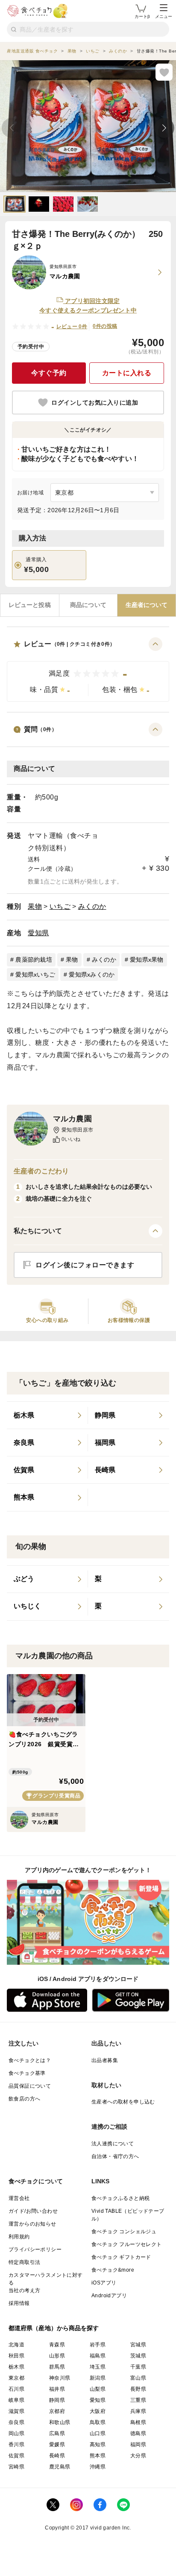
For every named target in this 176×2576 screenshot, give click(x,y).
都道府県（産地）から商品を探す (54, 2328)
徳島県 (138, 2433)
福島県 (98, 2356)
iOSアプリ (104, 2283)
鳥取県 (98, 2422)
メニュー (164, 16)
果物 (35, 906)
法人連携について (113, 2144)
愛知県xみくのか (92, 974)
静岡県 (57, 2400)
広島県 (57, 2433)
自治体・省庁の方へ (115, 2156)
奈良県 (16, 2422)
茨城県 (138, 2356)
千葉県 (138, 2367)
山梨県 (98, 2389)
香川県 (16, 2445)
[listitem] (47, 1415)
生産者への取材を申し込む (123, 2102)
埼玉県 (98, 2367)
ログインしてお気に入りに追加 (95, 403)
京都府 (57, 2411)
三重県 (138, 2400)
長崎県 (57, 2456)
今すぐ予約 (49, 373)
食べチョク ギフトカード (121, 2257)
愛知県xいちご (35, 974)
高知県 (98, 2445)
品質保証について (30, 2086)
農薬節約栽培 (34, 960)
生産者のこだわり (41, 1171)
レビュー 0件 (72, 327)
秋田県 (16, 2356)
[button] (88, 670)
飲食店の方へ (24, 2099)
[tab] (30, 605)
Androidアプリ (109, 2296)
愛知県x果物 (147, 960)
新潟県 (98, 2378)
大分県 (138, 2456)
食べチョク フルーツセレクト (127, 2244)
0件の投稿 (105, 326)
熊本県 (98, 2456)
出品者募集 (105, 2060)
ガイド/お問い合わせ (33, 2211)
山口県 (98, 2433)
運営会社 (19, 2198)
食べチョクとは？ (30, 2060)
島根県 (138, 2422)
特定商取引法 (24, 2262)
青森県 (57, 2345)
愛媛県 (57, 2445)
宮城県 (138, 2345)
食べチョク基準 (27, 2073)
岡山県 (16, 2433)
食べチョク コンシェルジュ (124, 2232)
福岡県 (138, 2445)
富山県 (138, 2378)
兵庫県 (138, 2411)
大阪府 (98, 2411)
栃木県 (16, 2367)
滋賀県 (16, 2411)
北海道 (16, 2345)
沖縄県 (98, 2467)
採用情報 (19, 2303)
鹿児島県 (60, 2467)
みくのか (92, 906)
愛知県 (38, 933)
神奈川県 (60, 2378)
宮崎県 (16, 2467)
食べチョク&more (113, 2270)
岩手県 (98, 2345)
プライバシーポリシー (35, 2249)
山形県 (57, 2356)
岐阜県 (16, 2400)
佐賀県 (16, 2456)
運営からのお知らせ (32, 2224)
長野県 (138, 2389)
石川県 (16, 2389)
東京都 (16, 2378)
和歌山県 (60, 2422)
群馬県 (57, 2367)
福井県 (57, 2389)
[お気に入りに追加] (164, 72)
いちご (60, 906)
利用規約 (19, 2237)
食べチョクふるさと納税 (120, 2198)
